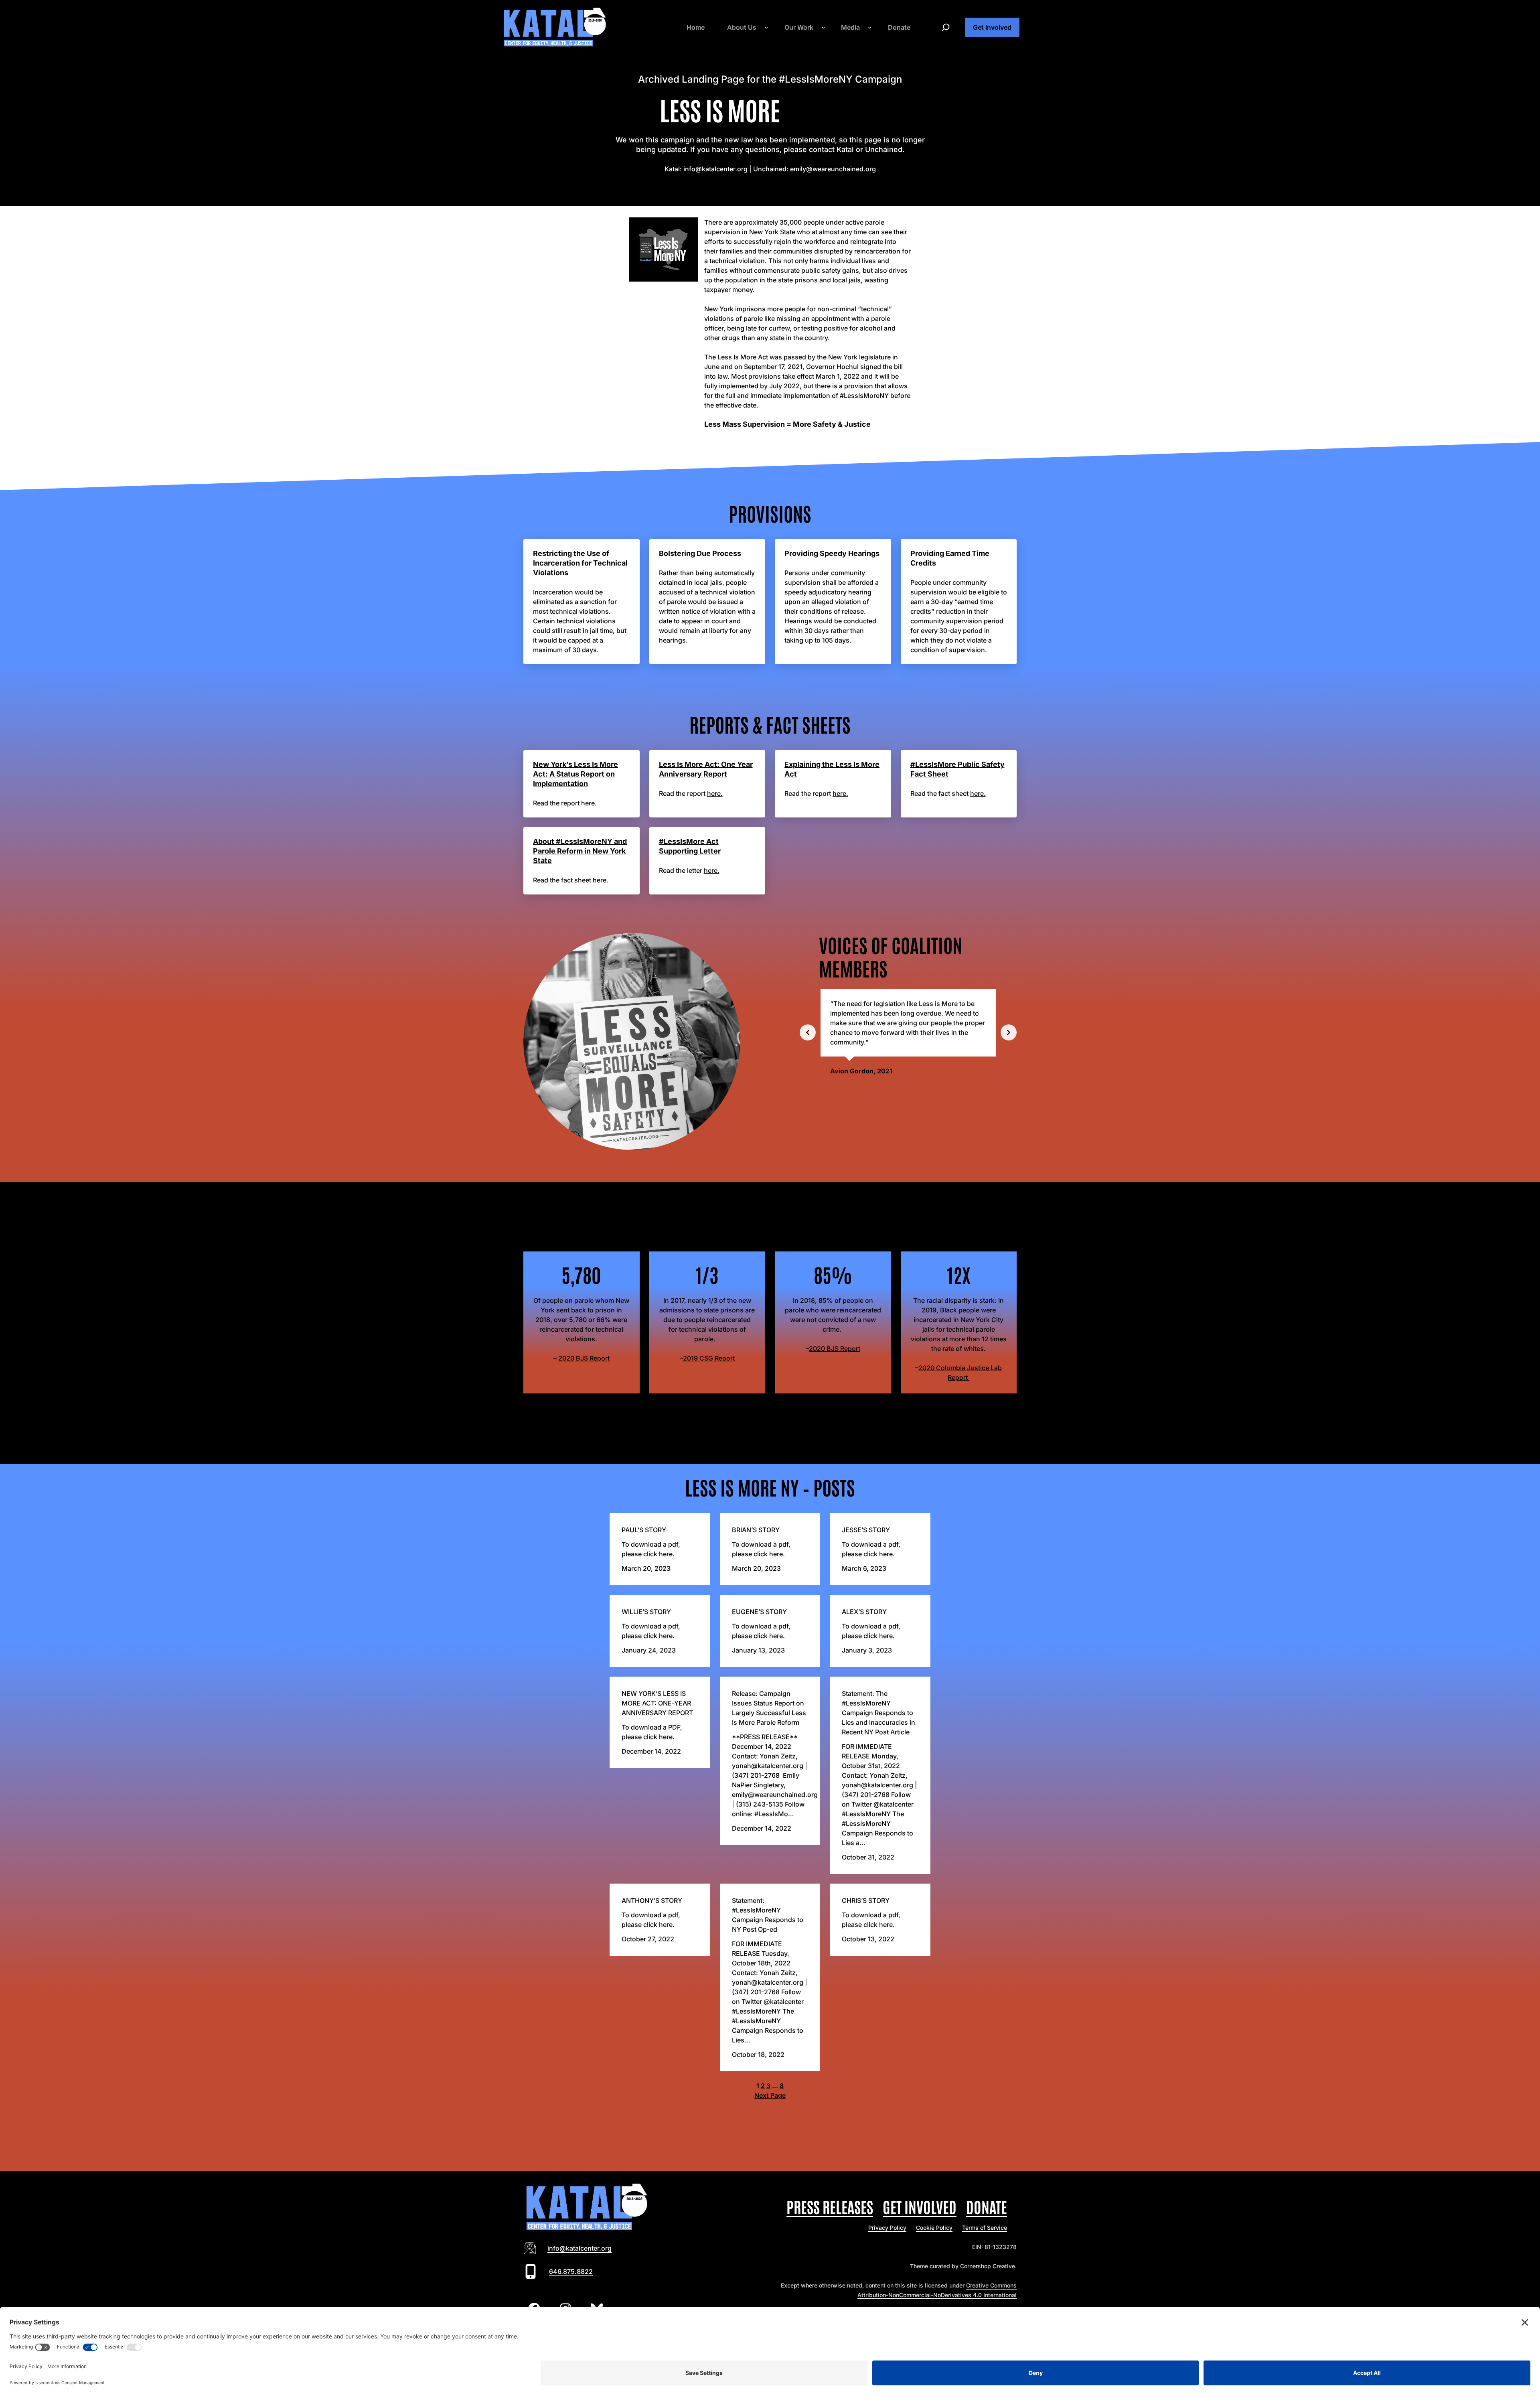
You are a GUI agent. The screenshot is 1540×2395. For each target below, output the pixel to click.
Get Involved (992, 27)
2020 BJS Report (584, 1358)
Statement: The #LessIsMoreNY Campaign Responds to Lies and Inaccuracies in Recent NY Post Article (878, 1713)
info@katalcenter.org (580, 2248)
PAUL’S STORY (644, 1530)
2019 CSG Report (709, 1358)
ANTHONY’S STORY (652, 1900)
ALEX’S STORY (864, 1612)
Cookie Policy (934, 2228)
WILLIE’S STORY (646, 1612)
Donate (987, 2206)
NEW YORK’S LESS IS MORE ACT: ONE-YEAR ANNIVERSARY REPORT (657, 1703)
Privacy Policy (887, 2228)
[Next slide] (1009, 1032)
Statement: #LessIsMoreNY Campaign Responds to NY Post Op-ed (768, 1915)
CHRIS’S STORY (866, 1900)
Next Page (770, 2095)
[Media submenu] (870, 27)
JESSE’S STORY (866, 1530)
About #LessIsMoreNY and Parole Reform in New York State (580, 851)
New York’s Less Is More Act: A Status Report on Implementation (575, 774)
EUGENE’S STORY (759, 1612)
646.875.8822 (571, 2271)
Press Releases (830, 2206)
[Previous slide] (808, 1032)
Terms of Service (985, 2228)
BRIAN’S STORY (756, 1530)
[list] (908, 1032)
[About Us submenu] (766, 27)
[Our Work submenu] (823, 27)
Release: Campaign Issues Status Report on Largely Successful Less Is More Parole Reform (769, 1708)
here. (589, 803)
